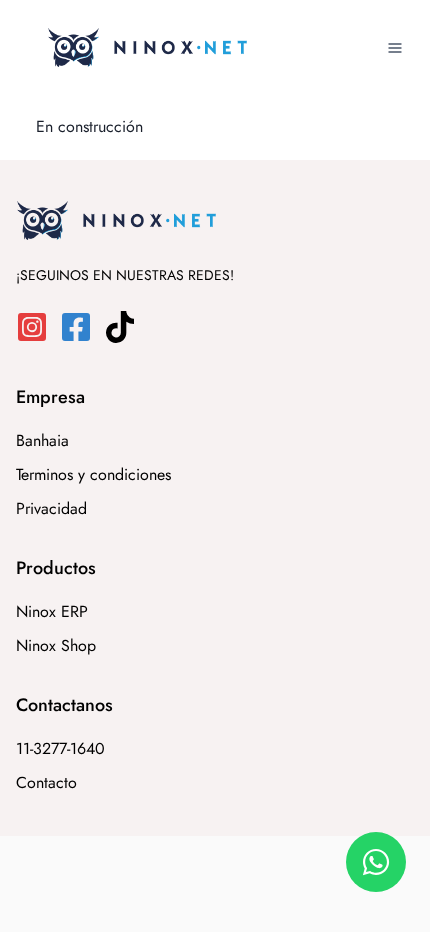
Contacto (46, 782)
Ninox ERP (52, 611)
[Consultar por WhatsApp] (376, 862)
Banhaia (42, 440)
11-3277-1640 (60, 748)
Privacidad (51, 508)
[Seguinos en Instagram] (38, 337)
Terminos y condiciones (93, 474)
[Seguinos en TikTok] (126, 337)
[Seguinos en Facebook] (82, 337)
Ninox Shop (56, 645)
